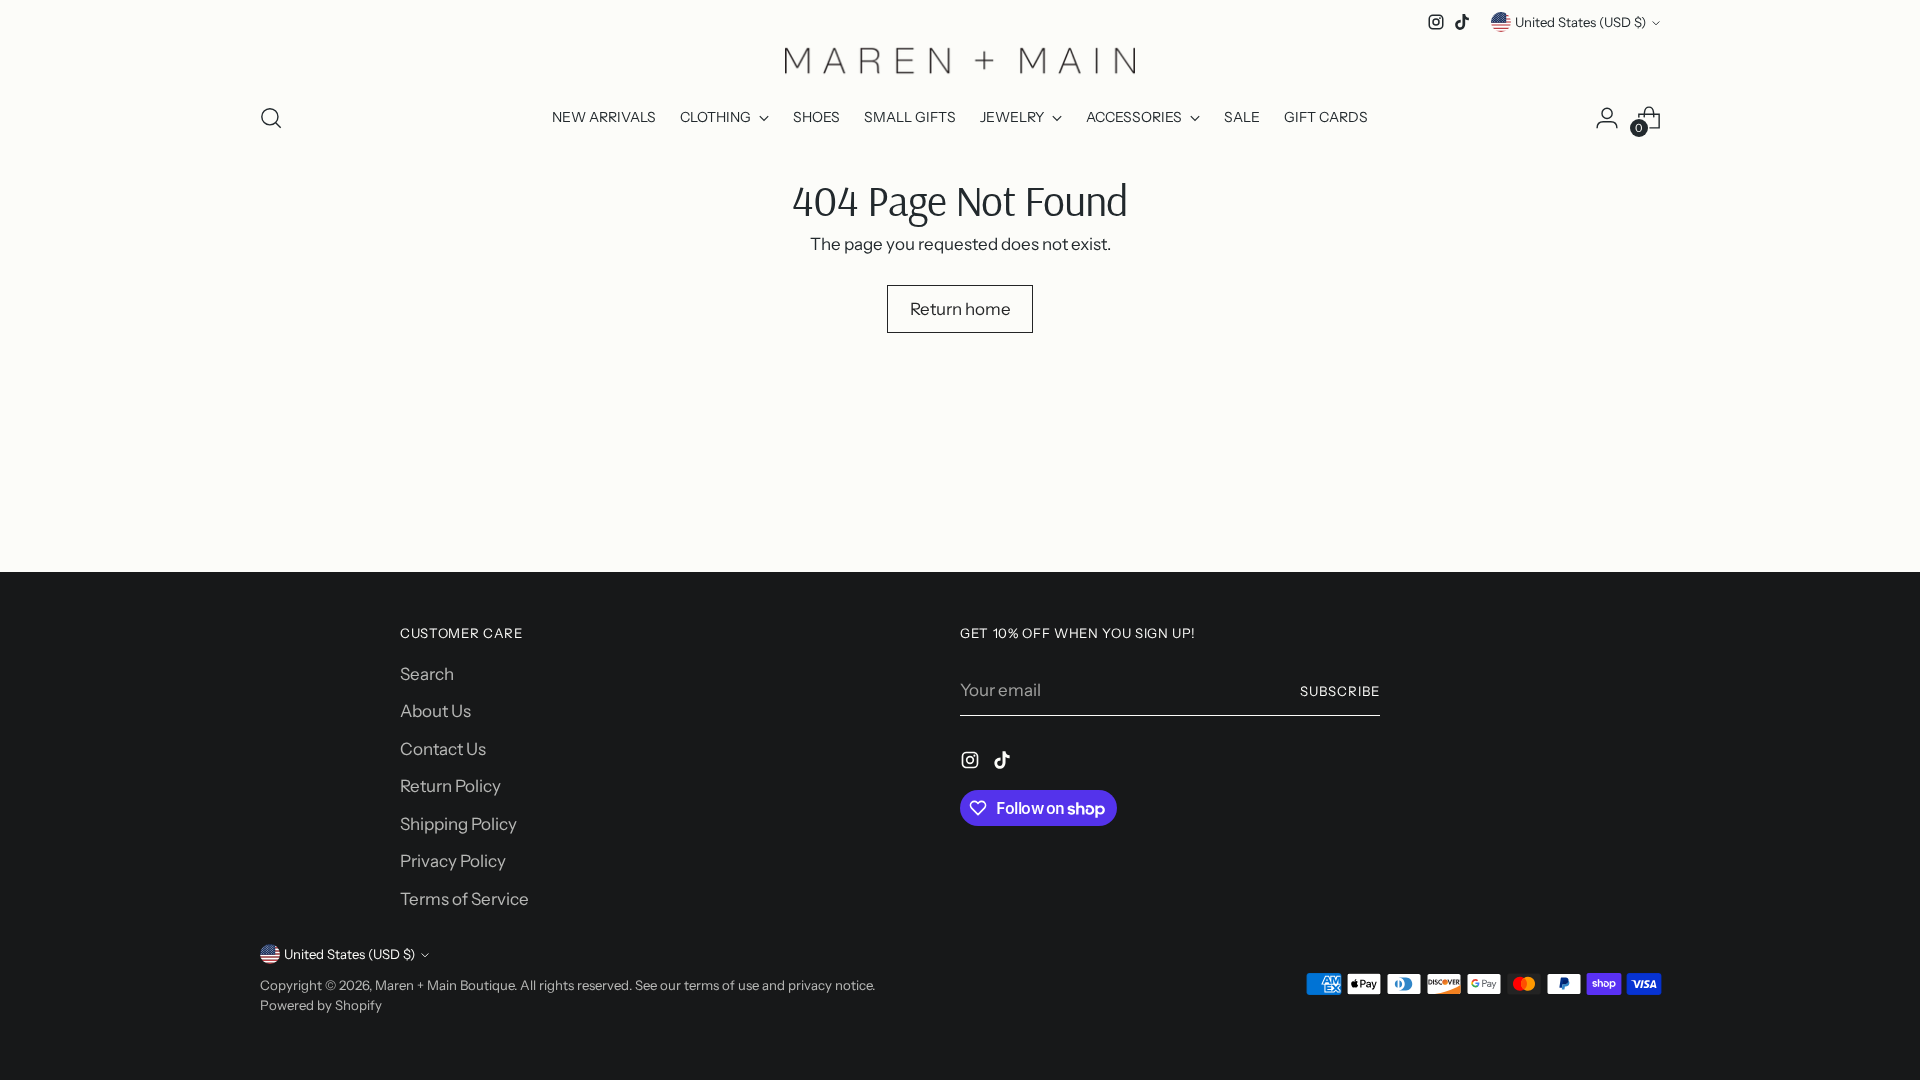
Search (427, 674)
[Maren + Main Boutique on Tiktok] (1462, 22)
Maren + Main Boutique (444, 985)
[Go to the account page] (1607, 118)
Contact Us (443, 749)
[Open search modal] (271, 118)
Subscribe (1340, 691)
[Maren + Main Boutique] (960, 60)
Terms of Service (464, 899)
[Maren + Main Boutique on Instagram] (1436, 22)
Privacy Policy (453, 861)
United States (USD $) (1580, 22)
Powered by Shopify (321, 1005)
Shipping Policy (458, 824)
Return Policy (450, 786)
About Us (435, 711)
